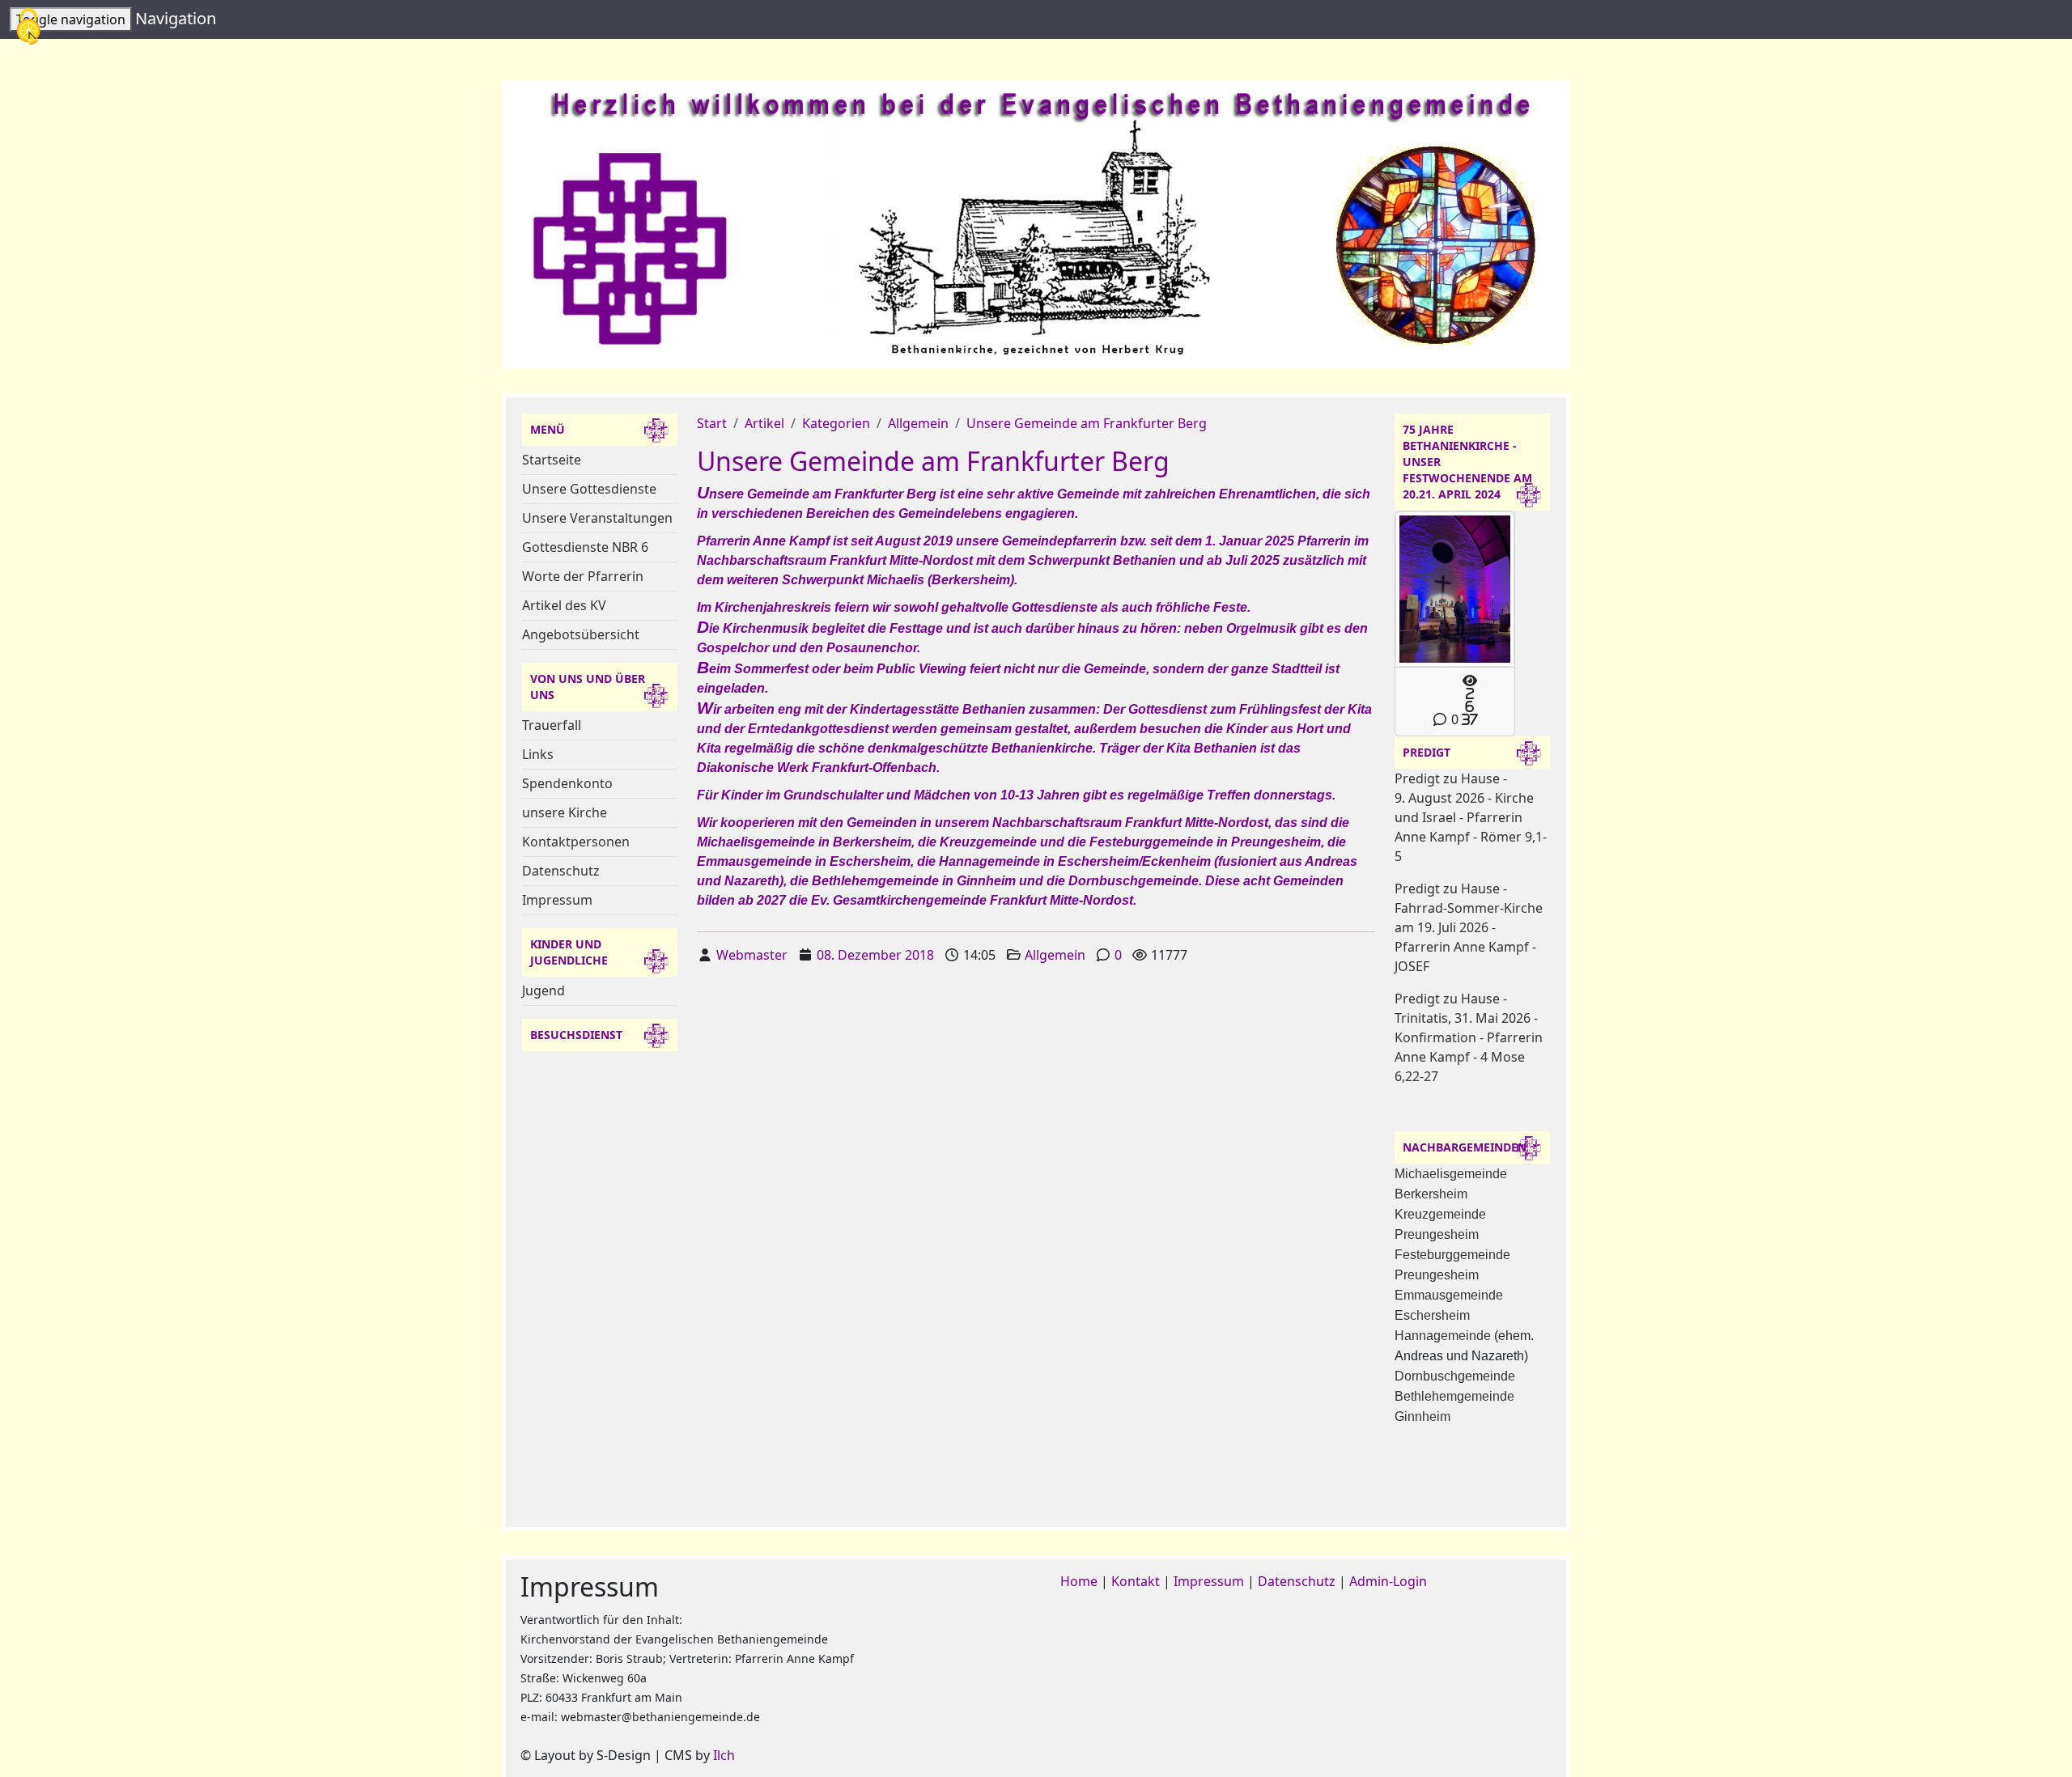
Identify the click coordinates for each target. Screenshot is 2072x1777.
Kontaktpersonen (576, 842)
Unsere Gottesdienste (589, 489)
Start (712, 423)
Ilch (724, 1755)
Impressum (557, 900)
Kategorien (836, 423)
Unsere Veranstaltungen (597, 518)
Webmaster (752, 955)
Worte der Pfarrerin (583, 576)
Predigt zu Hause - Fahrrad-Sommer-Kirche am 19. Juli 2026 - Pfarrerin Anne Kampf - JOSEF (1469, 927)
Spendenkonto (567, 783)
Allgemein (918, 423)
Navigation (176, 18)
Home (1079, 1581)
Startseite (552, 460)
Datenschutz (561, 871)
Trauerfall (552, 725)
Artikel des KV (564, 605)
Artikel (764, 423)
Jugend (543, 990)
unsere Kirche (565, 812)
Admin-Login (1388, 1581)
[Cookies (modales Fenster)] (28, 28)
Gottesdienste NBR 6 (585, 547)
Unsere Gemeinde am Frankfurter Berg (1087, 423)
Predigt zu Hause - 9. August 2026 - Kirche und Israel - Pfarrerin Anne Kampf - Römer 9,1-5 (1471, 817)
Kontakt (1136, 1581)
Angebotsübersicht (581, 634)
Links (538, 754)
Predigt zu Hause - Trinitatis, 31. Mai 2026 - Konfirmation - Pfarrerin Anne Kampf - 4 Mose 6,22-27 (1469, 1037)
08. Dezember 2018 (875, 955)
